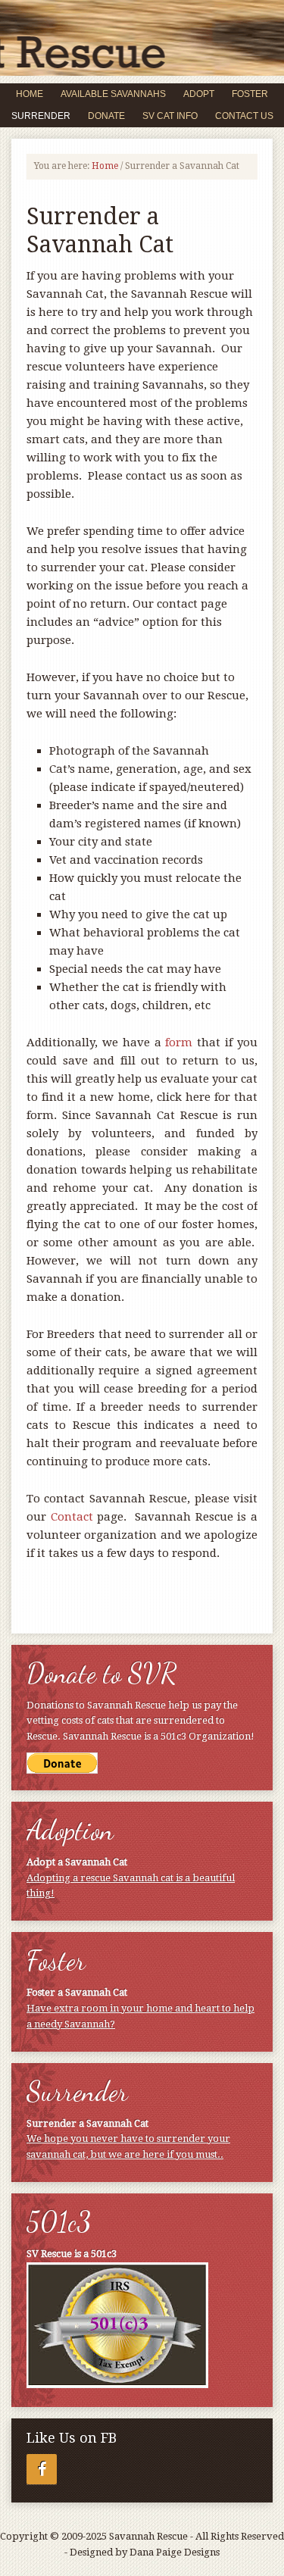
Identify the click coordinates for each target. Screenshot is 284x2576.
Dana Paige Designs (175, 2552)
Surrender (37, 116)
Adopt (195, 94)
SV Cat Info (166, 116)
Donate (106, 116)
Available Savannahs (113, 94)
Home (30, 94)
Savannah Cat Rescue (142, 19)
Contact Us (244, 116)
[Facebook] (42, 2469)
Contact (72, 1517)
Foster (246, 94)
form (179, 1043)
